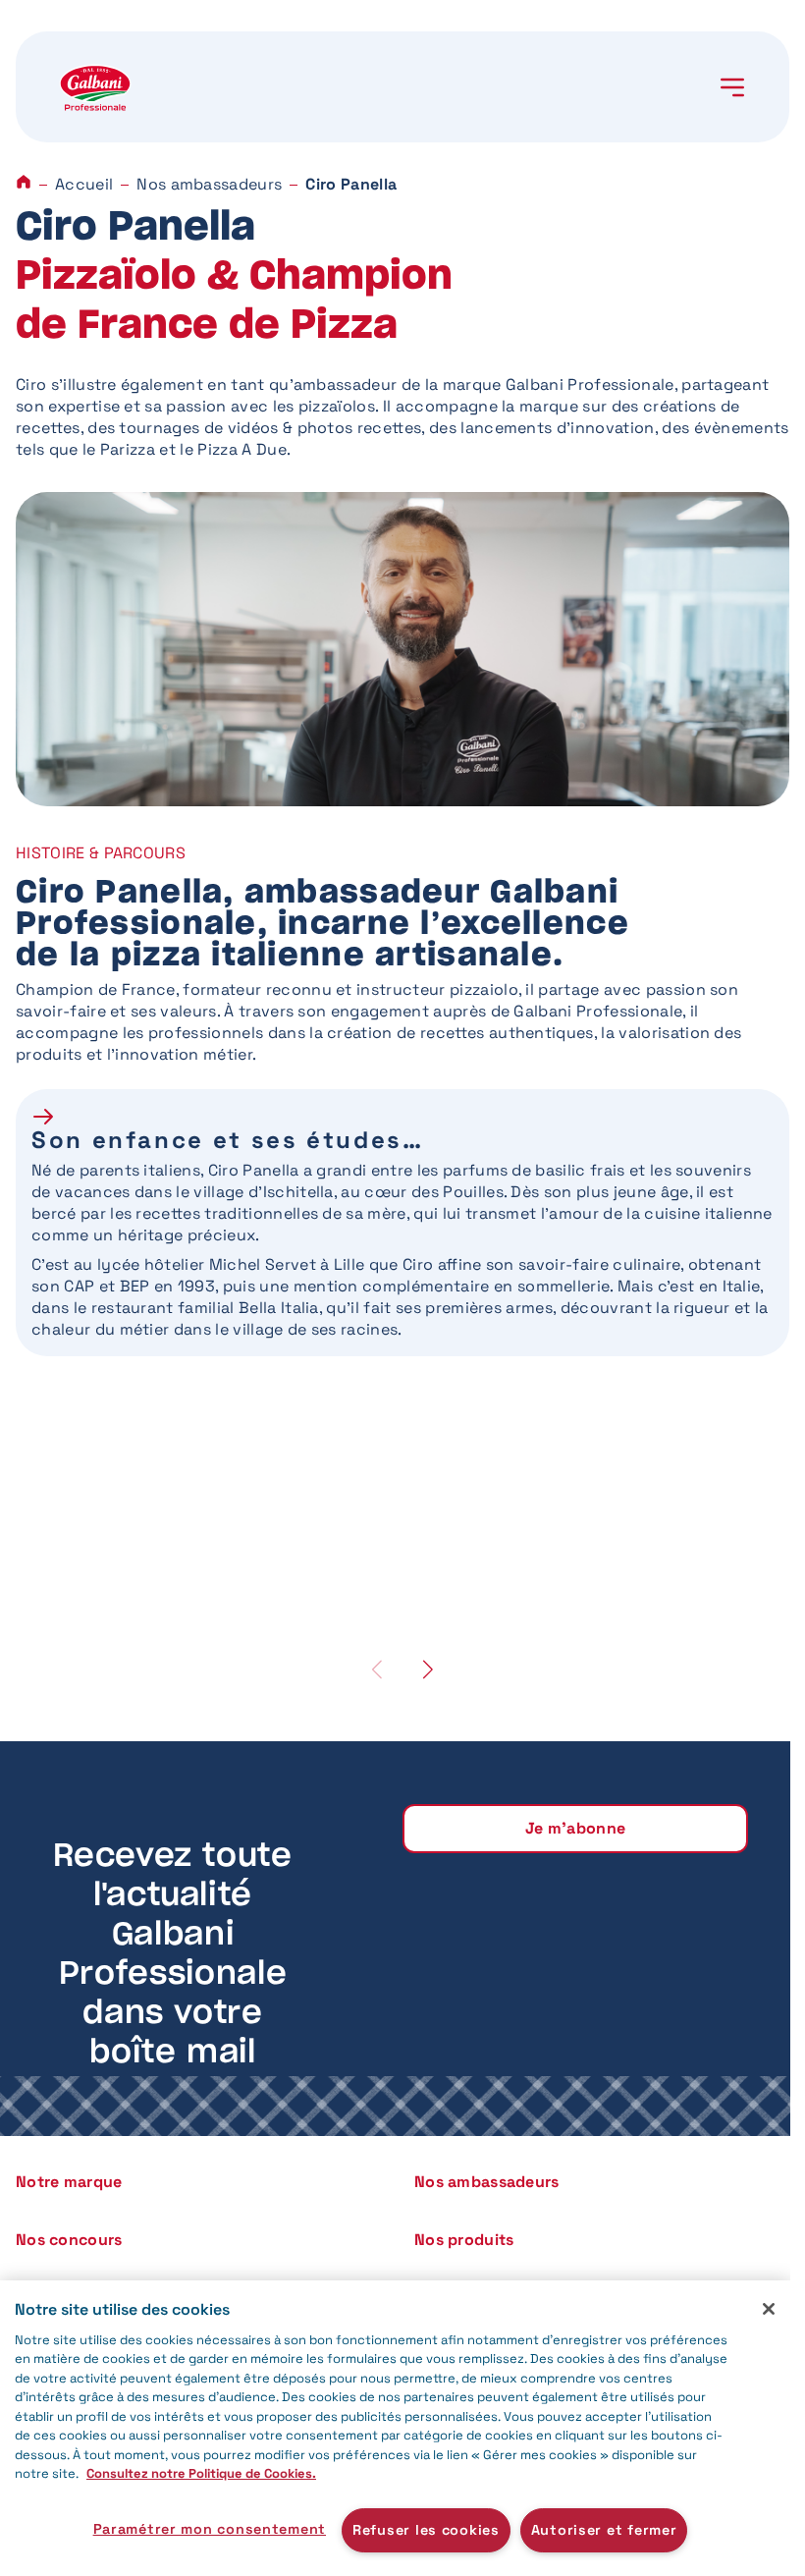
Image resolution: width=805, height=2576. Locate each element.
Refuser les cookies (426, 2530)
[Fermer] (769, 2309)
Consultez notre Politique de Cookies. (201, 2473)
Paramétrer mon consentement (210, 2529)
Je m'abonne (576, 1828)
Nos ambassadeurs (209, 184)
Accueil (84, 184)
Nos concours (69, 2240)
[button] (428, 1669)
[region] (395, 2428)
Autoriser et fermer (604, 2530)
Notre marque (69, 2182)
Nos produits (464, 2240)
